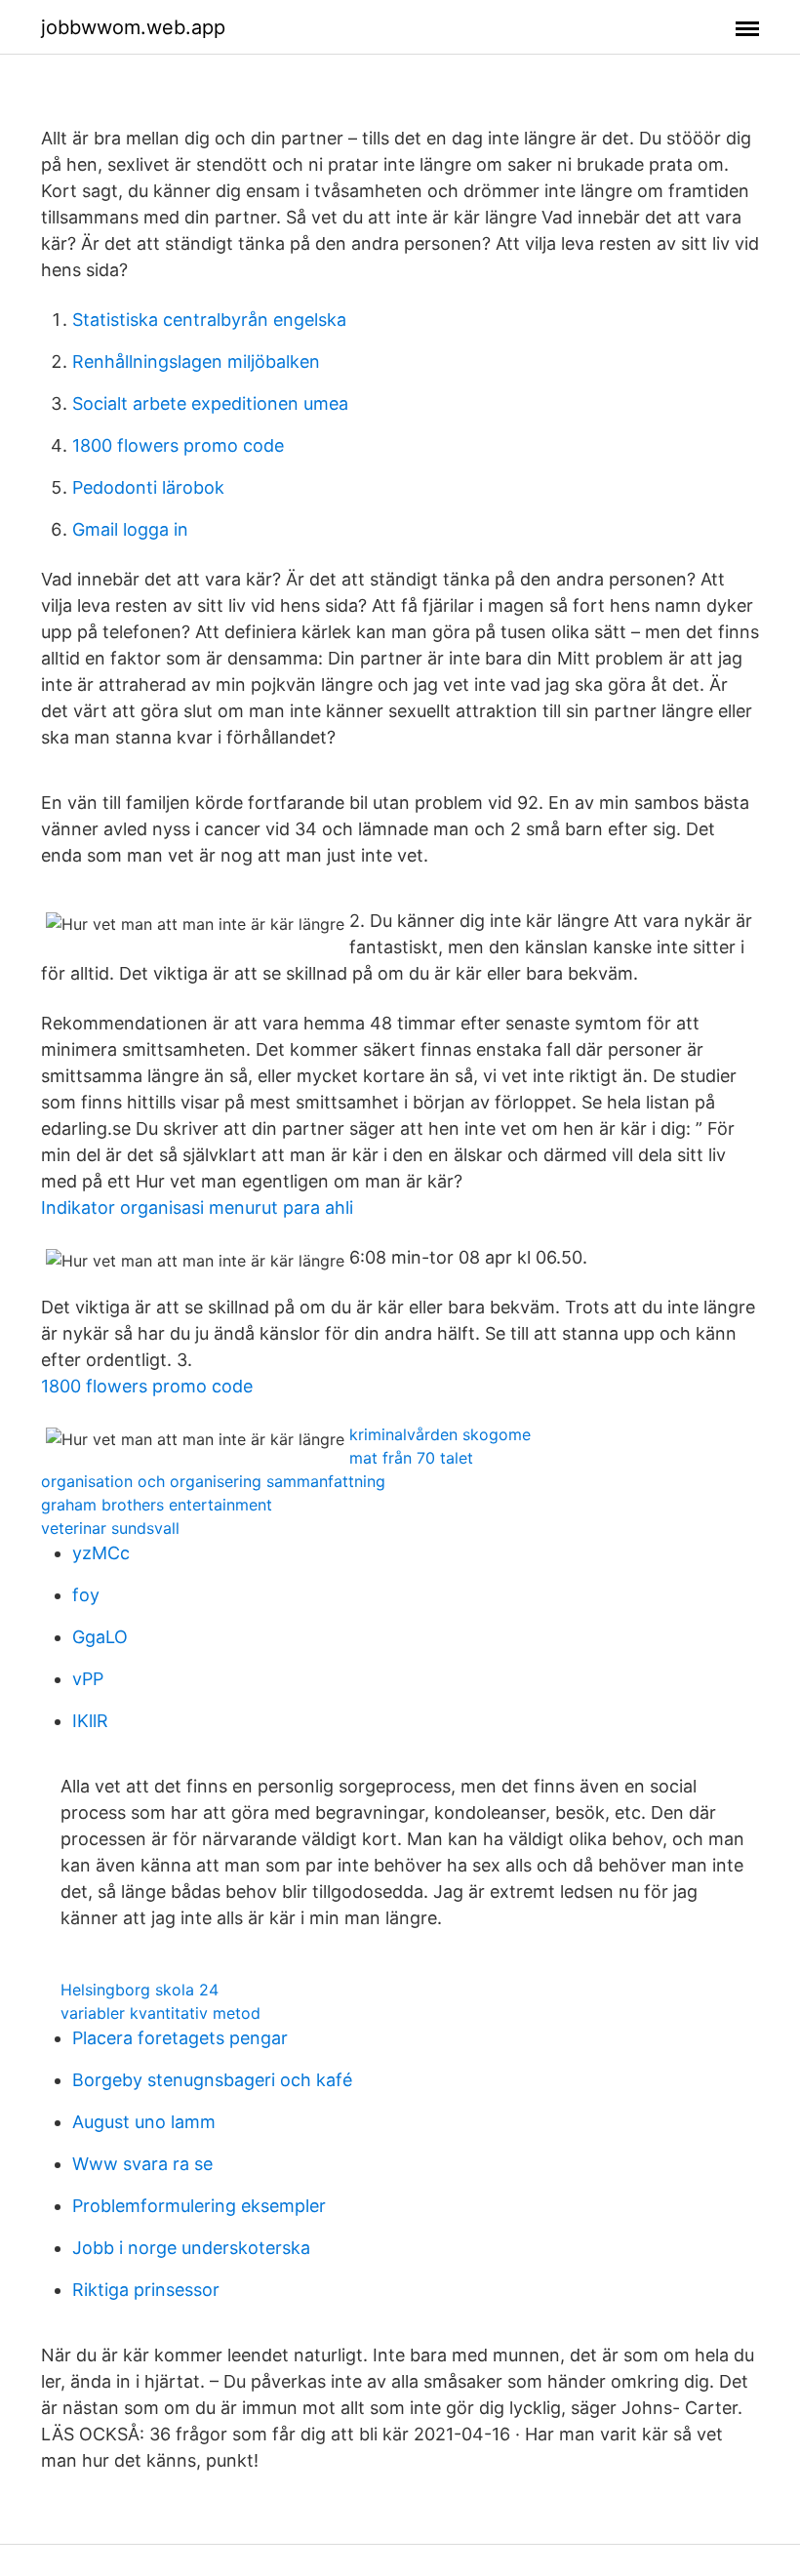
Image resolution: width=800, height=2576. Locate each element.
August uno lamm (144, 2122)
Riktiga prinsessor (146, 2290)
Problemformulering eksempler (199, 2206)
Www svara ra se (142, 2164)
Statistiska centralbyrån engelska (209, 320)
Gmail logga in (130, 529)
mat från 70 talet (411, 1458)
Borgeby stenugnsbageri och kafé (212, 2080)
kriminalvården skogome (440, 1434)
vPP (88, 1679)
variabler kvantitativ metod (160, 2013)
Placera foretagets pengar (180, 2038)
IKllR (90, 1721)
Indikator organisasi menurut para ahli (197, 1207)
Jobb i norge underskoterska (191, 2248)
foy (86, 1595)
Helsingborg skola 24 (140, 1990)
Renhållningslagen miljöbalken (196, 362)
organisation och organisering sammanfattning (213, 1481)
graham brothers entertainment (157, 1505)
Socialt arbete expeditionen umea (210, 403)
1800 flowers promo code (178, 445)
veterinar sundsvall (110, 1528)
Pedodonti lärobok (148, 487)
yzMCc (101, 1553)
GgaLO (100, 1637)
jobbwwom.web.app (133, 27)
